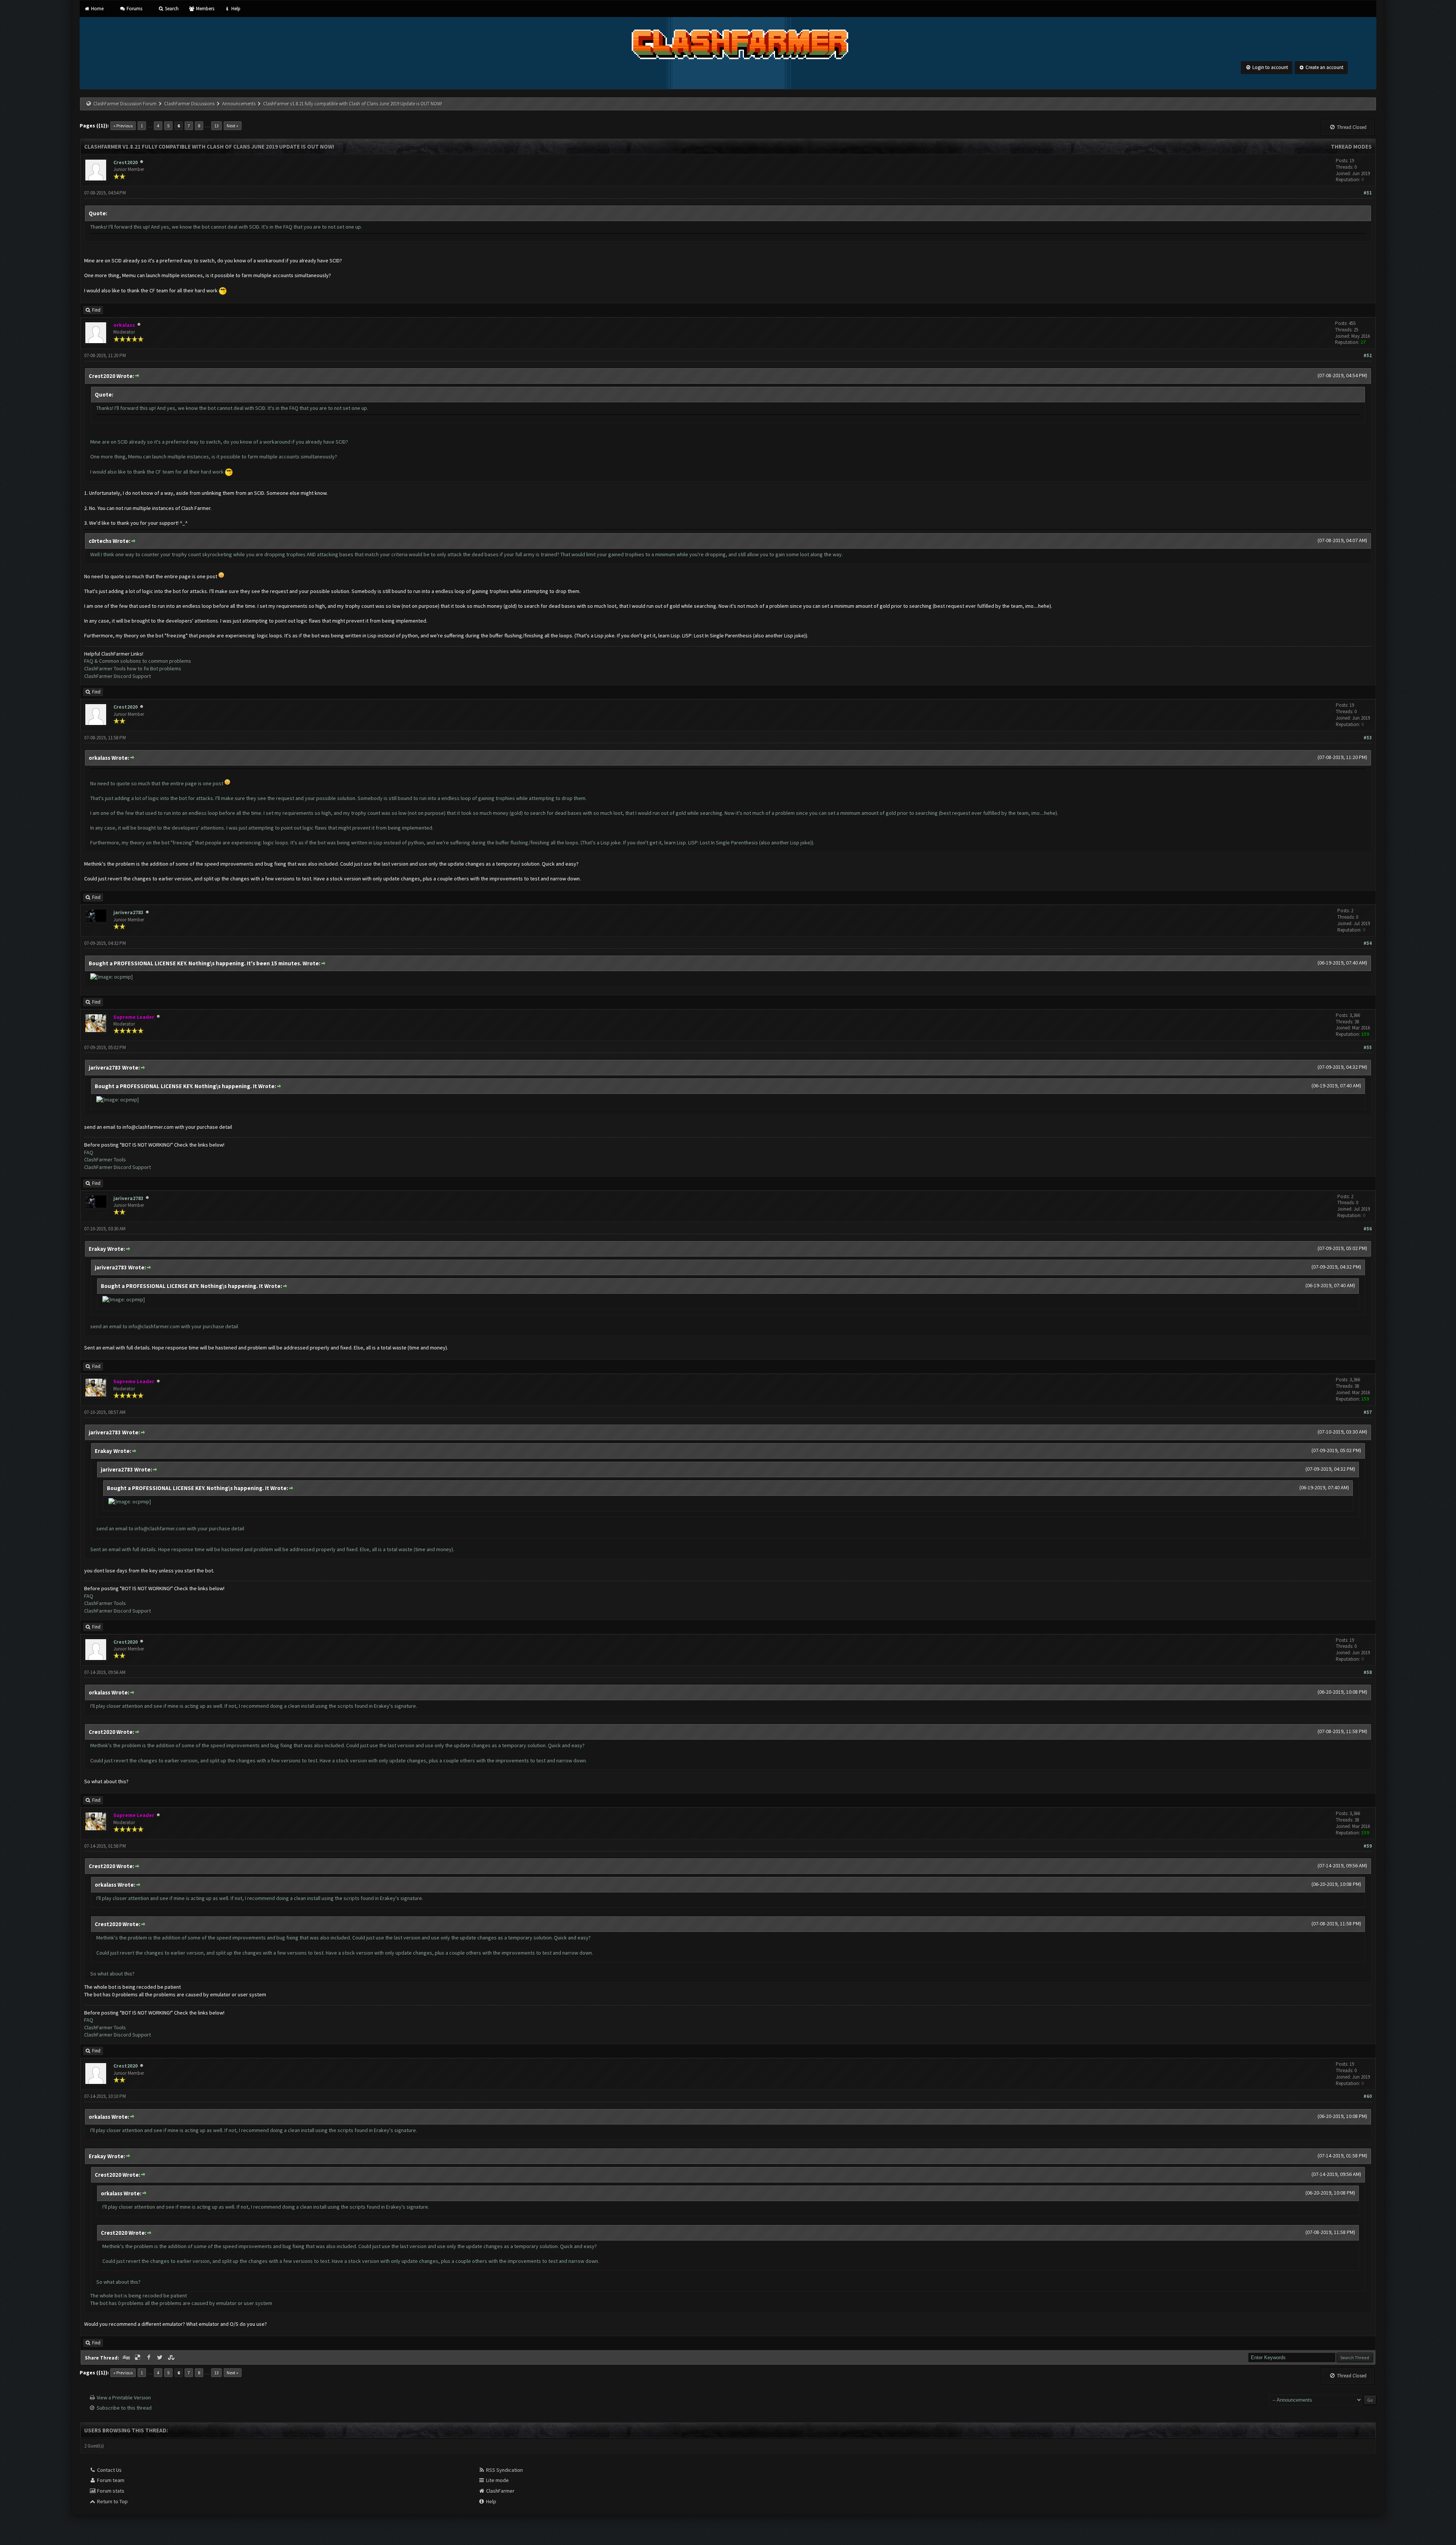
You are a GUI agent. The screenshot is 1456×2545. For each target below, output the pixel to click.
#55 (1368, 1047)
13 (217, 126)
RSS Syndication (504, 2470)
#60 (1368, 2096)
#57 (1368, 1412)
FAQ (89, 1152)
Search (171, 9)
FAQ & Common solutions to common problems (138, 661)
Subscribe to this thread (124, 2408)
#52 (1368, 355)
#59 (1368, 1846)
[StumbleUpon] (172, 2358)
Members (204, 9)
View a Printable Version (124, 2398)
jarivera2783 (128, 912)
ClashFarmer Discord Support (118, 676)
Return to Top (112, 2501)
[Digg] (127, 2358)
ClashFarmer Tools (105, 1160)
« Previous (123, 126)
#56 (1368, 1229)
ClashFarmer (500, 2491)
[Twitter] (161, 2358)
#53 (1368, 738)
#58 (1368, 1672)
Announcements (239, 104)
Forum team (110, 2480)
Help (235, 9)
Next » (233, 126)
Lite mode (497, 2480)
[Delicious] (138, 2358)
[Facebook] (149, 2358)
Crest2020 (126, 162)
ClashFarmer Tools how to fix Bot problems (133, 668)
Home (97, 9)
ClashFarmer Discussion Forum (125, 104)
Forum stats (110, 2491)
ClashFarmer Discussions (190, 104)
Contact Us (109, 2470)
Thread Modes (1351, 147)
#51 (1368, 193)
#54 (1368, 943)
